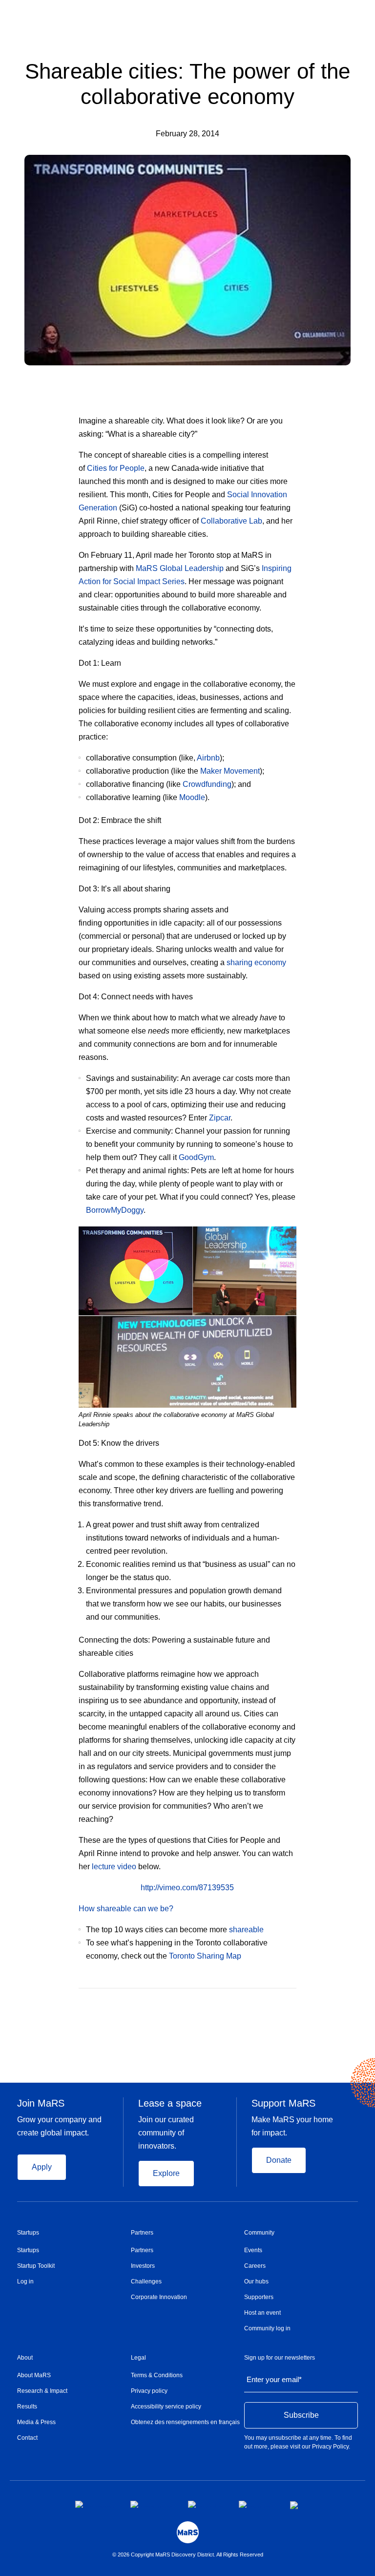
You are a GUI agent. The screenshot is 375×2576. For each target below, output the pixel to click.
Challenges (146, 2281)
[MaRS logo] (188, 2532)
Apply (42, 2167)
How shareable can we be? (126, 1909)
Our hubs (256, 2281)
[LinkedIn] (293, 2003)
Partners (142, 2233)
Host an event (262, 2313)
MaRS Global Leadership (180, 568)
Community (259, 2233)
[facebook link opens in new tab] (95, 2504)
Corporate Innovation (159, 2297)
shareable (246, 1930)
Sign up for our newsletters (280, 2358)
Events (253, 2250)
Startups (28, 2233)
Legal (138, 2358)
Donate (279, 2160)
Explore (166, 2173)
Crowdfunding (207, 784)
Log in (25, 2281)
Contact (27, 2438)
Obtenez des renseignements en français (185, 2422)
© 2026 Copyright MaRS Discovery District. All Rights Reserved (188, 2555)
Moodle (192, 797)
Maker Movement (230, 771)
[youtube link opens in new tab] (257, 2504)
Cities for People (116, 468)
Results (27, 2407)
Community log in (267, 2328)
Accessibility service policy (166, 2407)
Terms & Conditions (157, 2375)
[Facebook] (254, 2003)
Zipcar (220, 1118)
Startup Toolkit (36, 2266)
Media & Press (36, 2422)
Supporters (259, 2297)
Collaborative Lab (231, 521)
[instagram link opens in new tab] (151, 2504)
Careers (255, 2266)
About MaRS (34, 2375)
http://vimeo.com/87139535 (187, 1888)
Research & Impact (42, 2391)
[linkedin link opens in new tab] (206, 2504)
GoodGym (196, 1157)
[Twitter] (274, 2003)
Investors (143, 2266)
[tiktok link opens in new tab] (295, 2505)
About (25, 2358)
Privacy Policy (330, 2447)
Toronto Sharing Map (205, 1956)
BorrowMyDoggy (115, 1210)
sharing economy (256, 962)
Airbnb (208, 758)
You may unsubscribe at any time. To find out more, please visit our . (298, 2442)
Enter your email (274, 2379)
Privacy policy (149, 2391)
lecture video (114, 1867)
